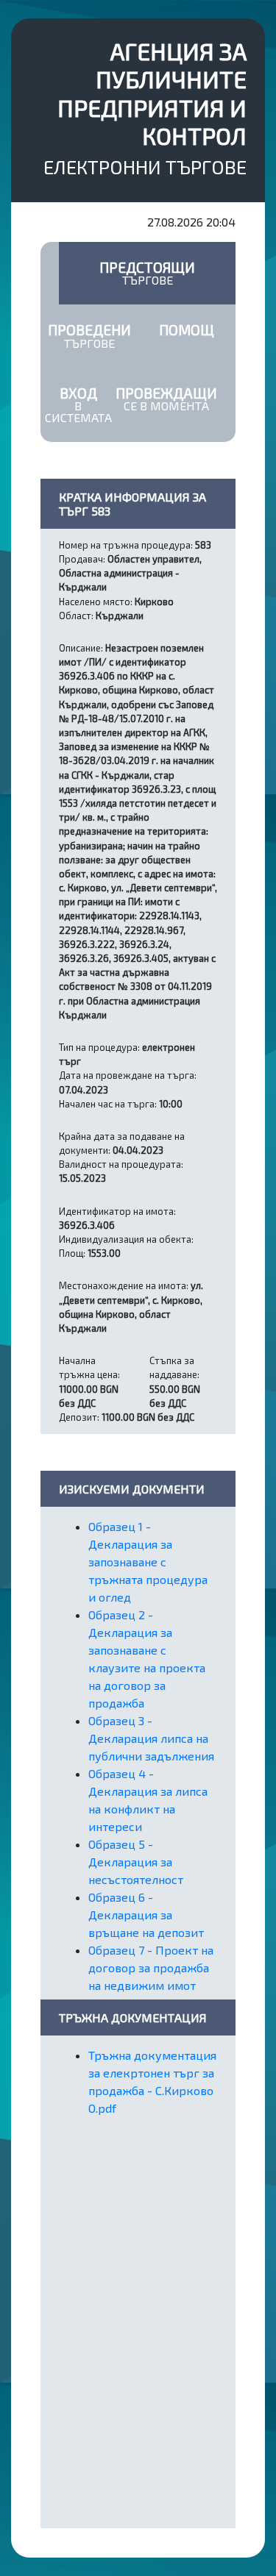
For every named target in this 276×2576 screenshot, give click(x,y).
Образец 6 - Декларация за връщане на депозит (146, 1915)
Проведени (89, 335)
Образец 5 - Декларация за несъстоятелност (136, 1862)
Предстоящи (147, 273)
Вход (78, 404)
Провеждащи (166, 399)
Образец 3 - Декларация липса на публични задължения (151, 1738)
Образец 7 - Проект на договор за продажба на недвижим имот (151, 1967)
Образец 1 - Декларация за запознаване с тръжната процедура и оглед (148, 1562)
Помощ (187, 330)
